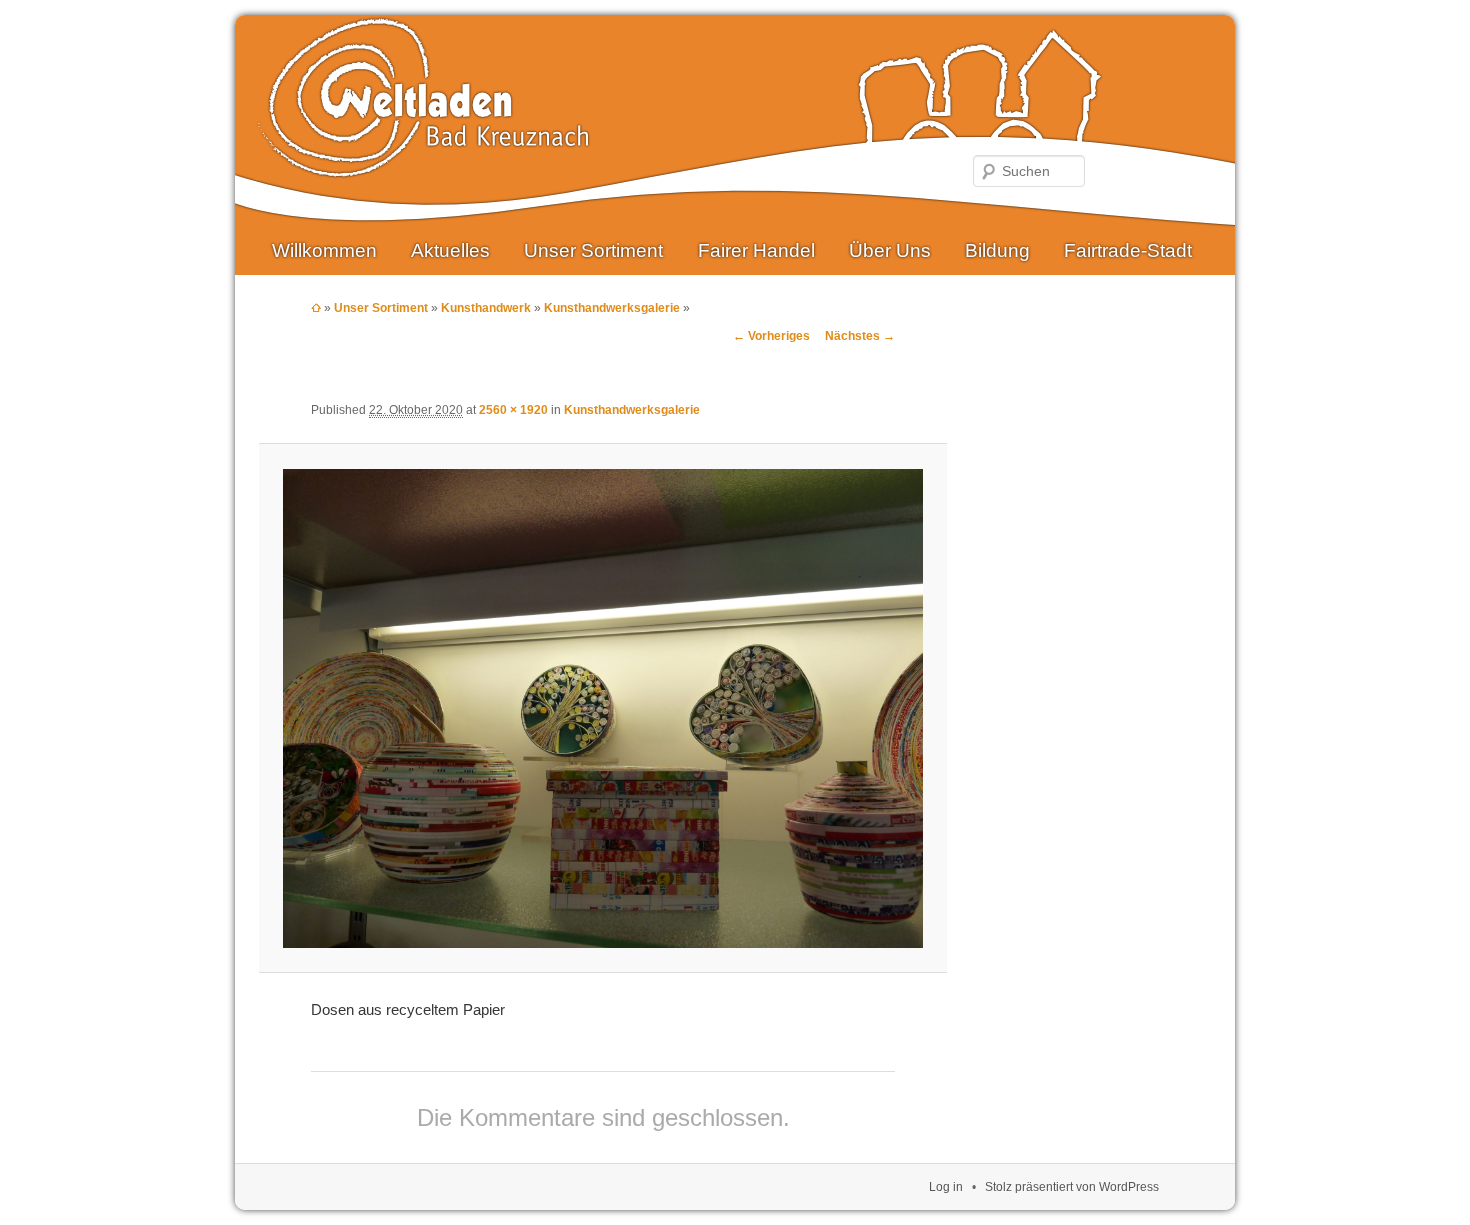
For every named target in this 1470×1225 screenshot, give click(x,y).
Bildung (997, 250)
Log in (946, 1187)
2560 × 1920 (513, 410)
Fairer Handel (756, 250)
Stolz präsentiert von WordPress (1072, 1187)
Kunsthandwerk (486, 308)
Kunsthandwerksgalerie (612, 308)
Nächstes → (860, 336)
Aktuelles (450, 250)
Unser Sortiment (593, 250)
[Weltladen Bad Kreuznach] (423, 162)
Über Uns (890, 250)
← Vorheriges (771, 336)
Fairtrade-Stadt (1128, 250)
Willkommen (324, 250)
